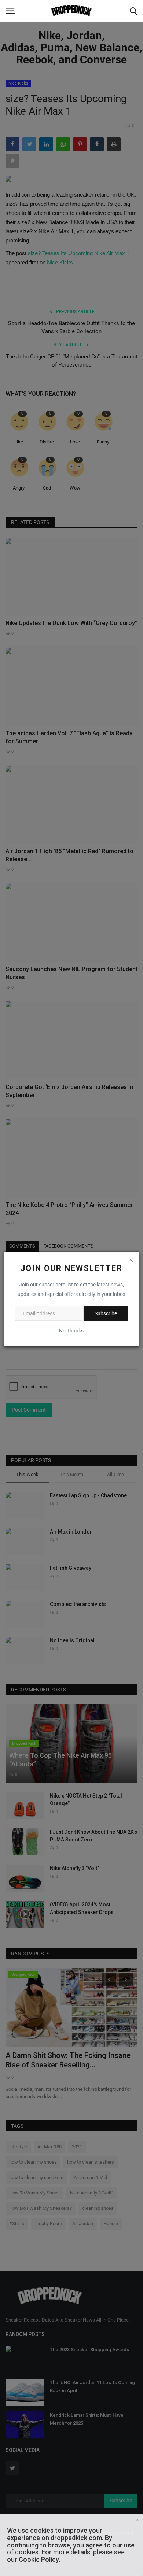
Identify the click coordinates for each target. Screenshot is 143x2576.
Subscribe (106, 1313)
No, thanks (71, 1331)
